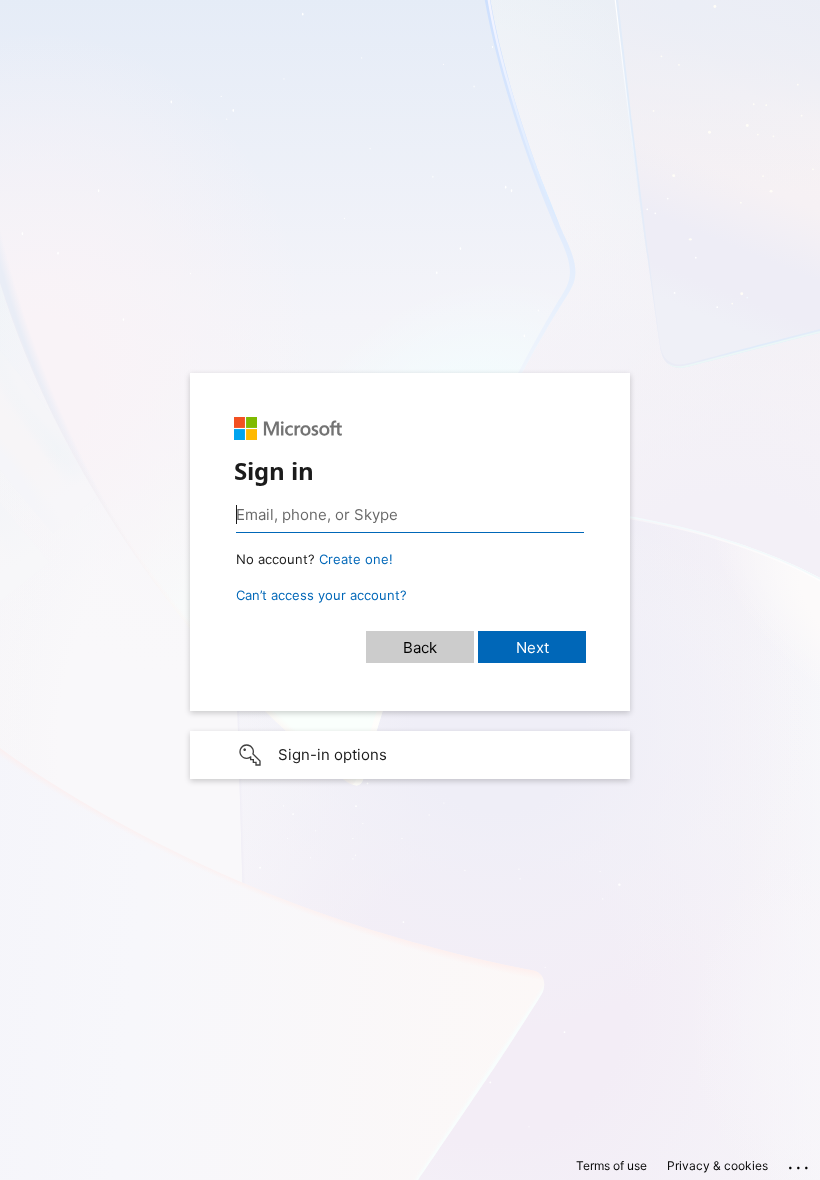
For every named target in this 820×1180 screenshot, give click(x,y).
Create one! (356, 559)
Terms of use (611, 1165)
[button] (410, 755)
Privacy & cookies (717, 1165)
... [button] (800, 1163)
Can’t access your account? (321, 595)
